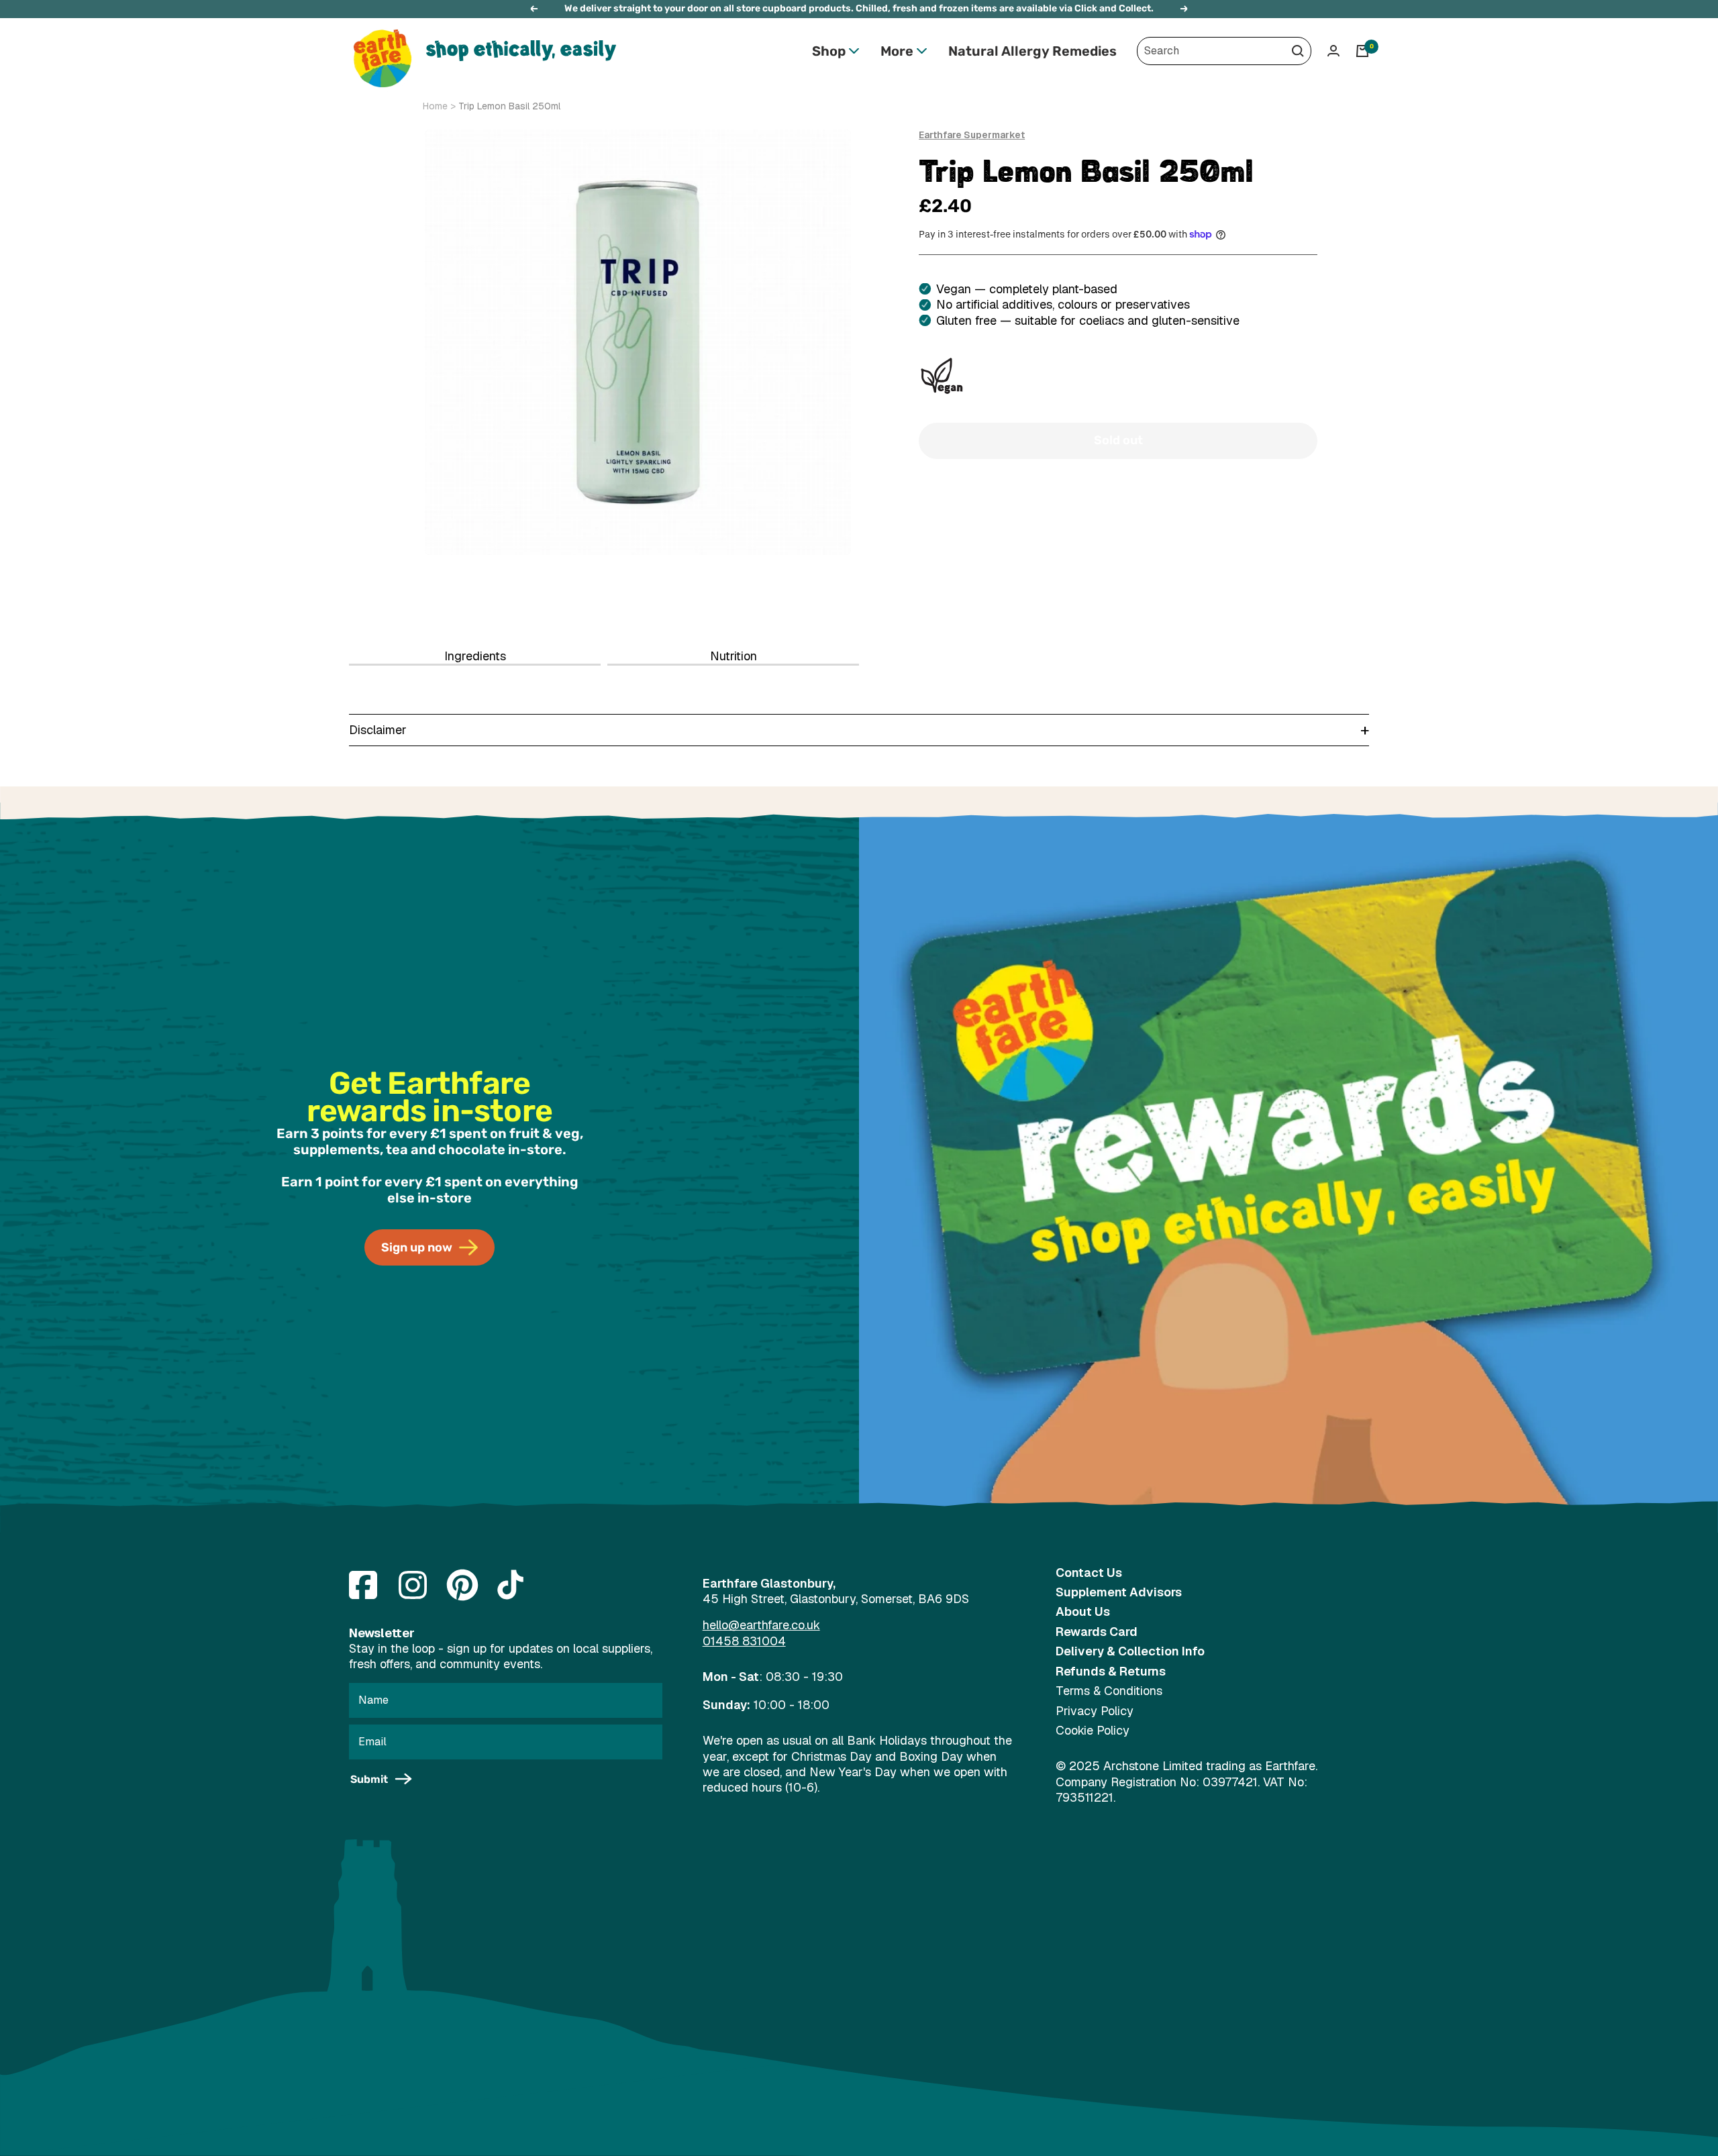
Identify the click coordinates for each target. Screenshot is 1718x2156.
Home (435, 106)
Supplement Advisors (1119, 1592)
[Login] (1333, 51)
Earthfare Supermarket (972, 135)
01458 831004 (744, 1641)
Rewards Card (1097, 1632)
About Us (1083, 1611)
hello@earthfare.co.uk (761, 1625)
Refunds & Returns (1111, 1671)
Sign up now (417, 1247)
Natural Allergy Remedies (1032, 51)
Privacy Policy (1095, 1711)
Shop (829, 51)
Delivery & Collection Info (1130, 1651)
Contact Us (1089, 1573)
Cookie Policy (1093, 1730)
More (897, 51)
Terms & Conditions (1109, 1691)
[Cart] (1362, 51)
